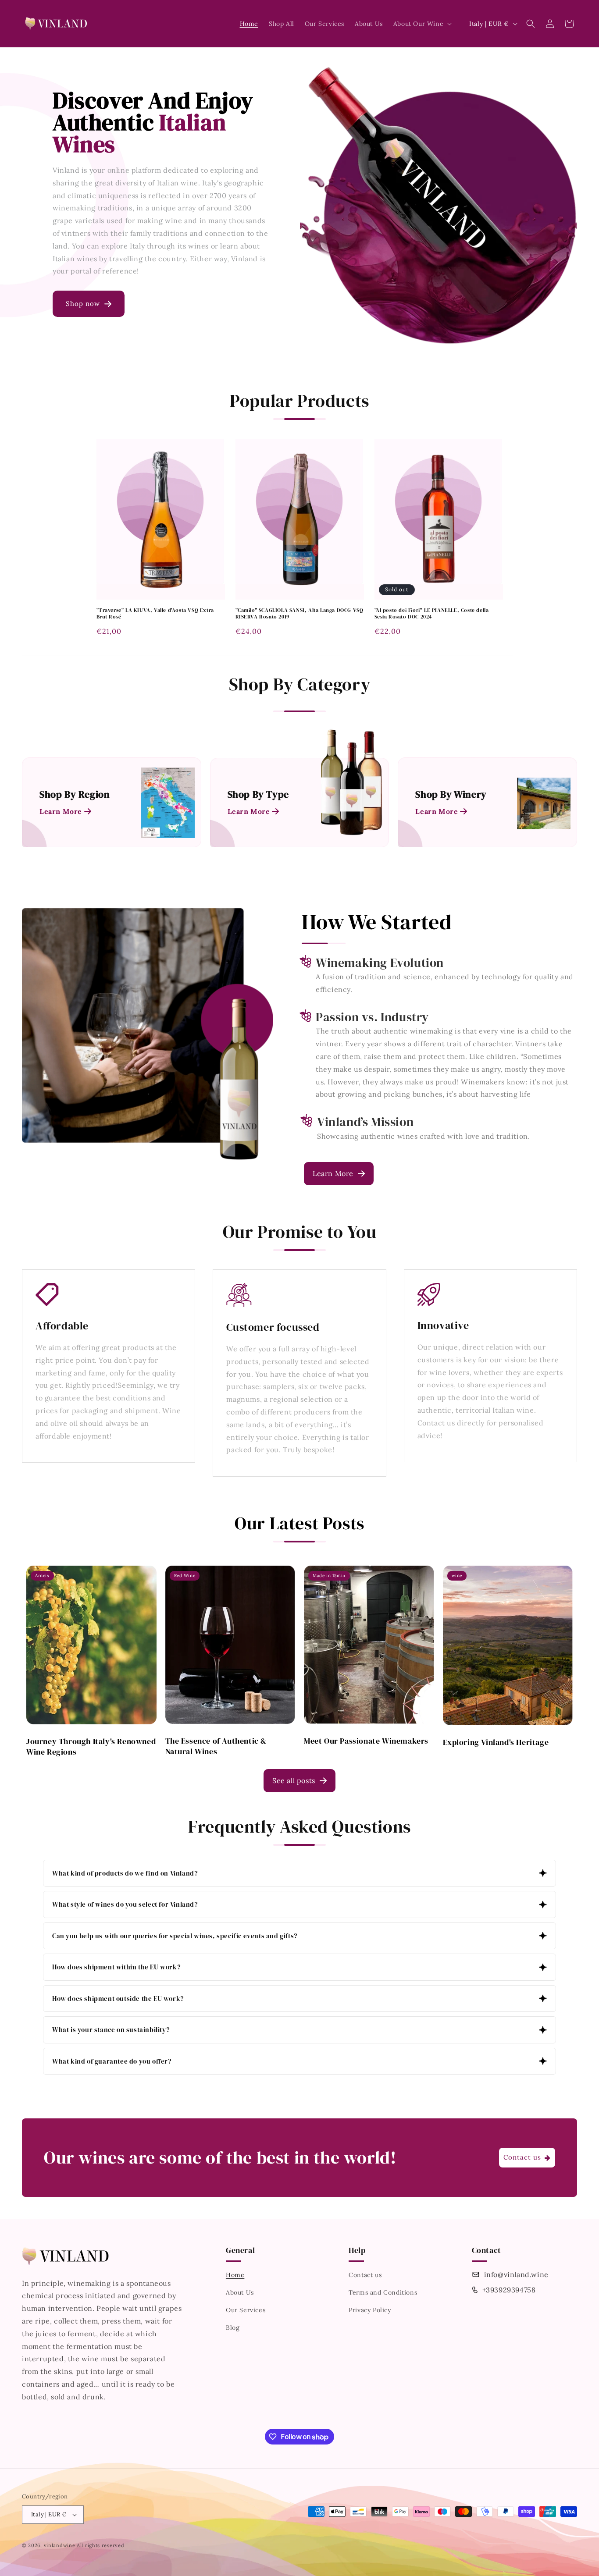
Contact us (365, 2275)
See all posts (294, 1780)
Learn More (333, 1173)
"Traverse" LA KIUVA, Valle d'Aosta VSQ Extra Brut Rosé (155, 614)
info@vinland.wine (516, 2274)
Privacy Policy (370, 2310)
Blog (233, 2327)
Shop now (83, 304)
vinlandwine (60, 2545)
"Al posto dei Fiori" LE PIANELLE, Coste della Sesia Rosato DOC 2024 (432, 614)
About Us (240, 2292)
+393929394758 (509, 2290)
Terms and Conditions (383, 2292)
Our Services (246, 2310)
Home (235, 2275)
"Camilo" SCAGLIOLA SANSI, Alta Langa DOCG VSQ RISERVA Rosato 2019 (299, 614)
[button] (422, 24)
